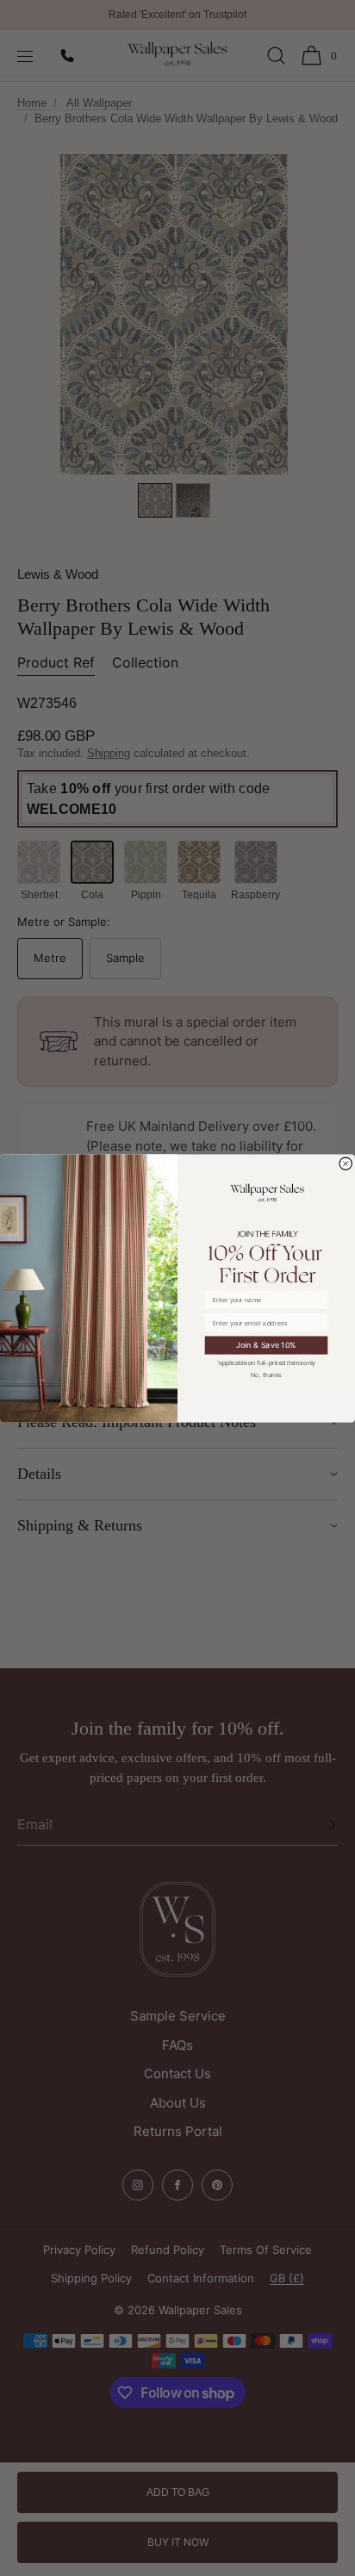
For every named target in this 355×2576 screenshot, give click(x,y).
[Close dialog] (346, 1163)
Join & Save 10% (266, 1345)
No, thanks (266, 1374)
